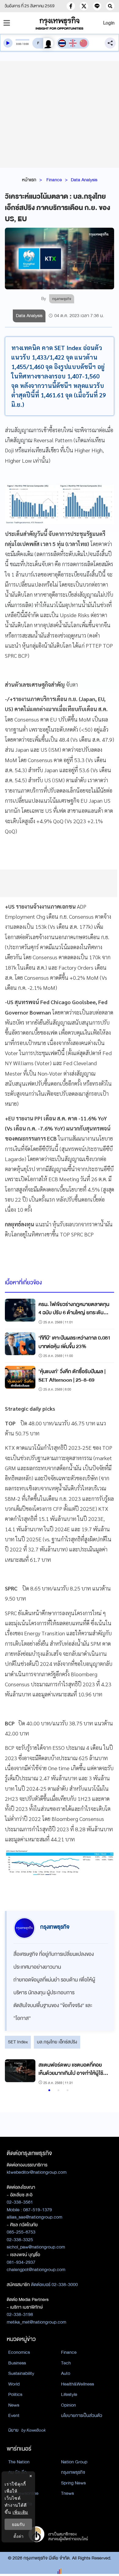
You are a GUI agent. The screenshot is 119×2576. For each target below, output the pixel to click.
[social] (71, 6)
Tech (66, 2363)
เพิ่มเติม (20, 2512)
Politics (15, 2394)
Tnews (67, 2493)
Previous (13, 2073)
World (14, 2384)
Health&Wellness (78, 2384)
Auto (66, 2373)
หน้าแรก (29, 180)
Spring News (73, 2483)
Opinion (69, 2405)
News (14, 2405)
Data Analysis (84, 180)
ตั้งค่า (18, 2536)
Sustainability (21, 2373)
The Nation (19, 2462)
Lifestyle (69, 2394)
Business (17, 2363)
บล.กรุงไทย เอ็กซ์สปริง (57, 2042)
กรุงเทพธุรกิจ (73, 2472)
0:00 (19, 44)
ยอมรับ (18, 2524)
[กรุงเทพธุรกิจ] (60, 23)
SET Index (18, 2042)
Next (103, 2073)
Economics (19, 2352)
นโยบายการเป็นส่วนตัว (82, 2415)
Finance (54, 180)
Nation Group (74, 2462)
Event (14, 2415)
